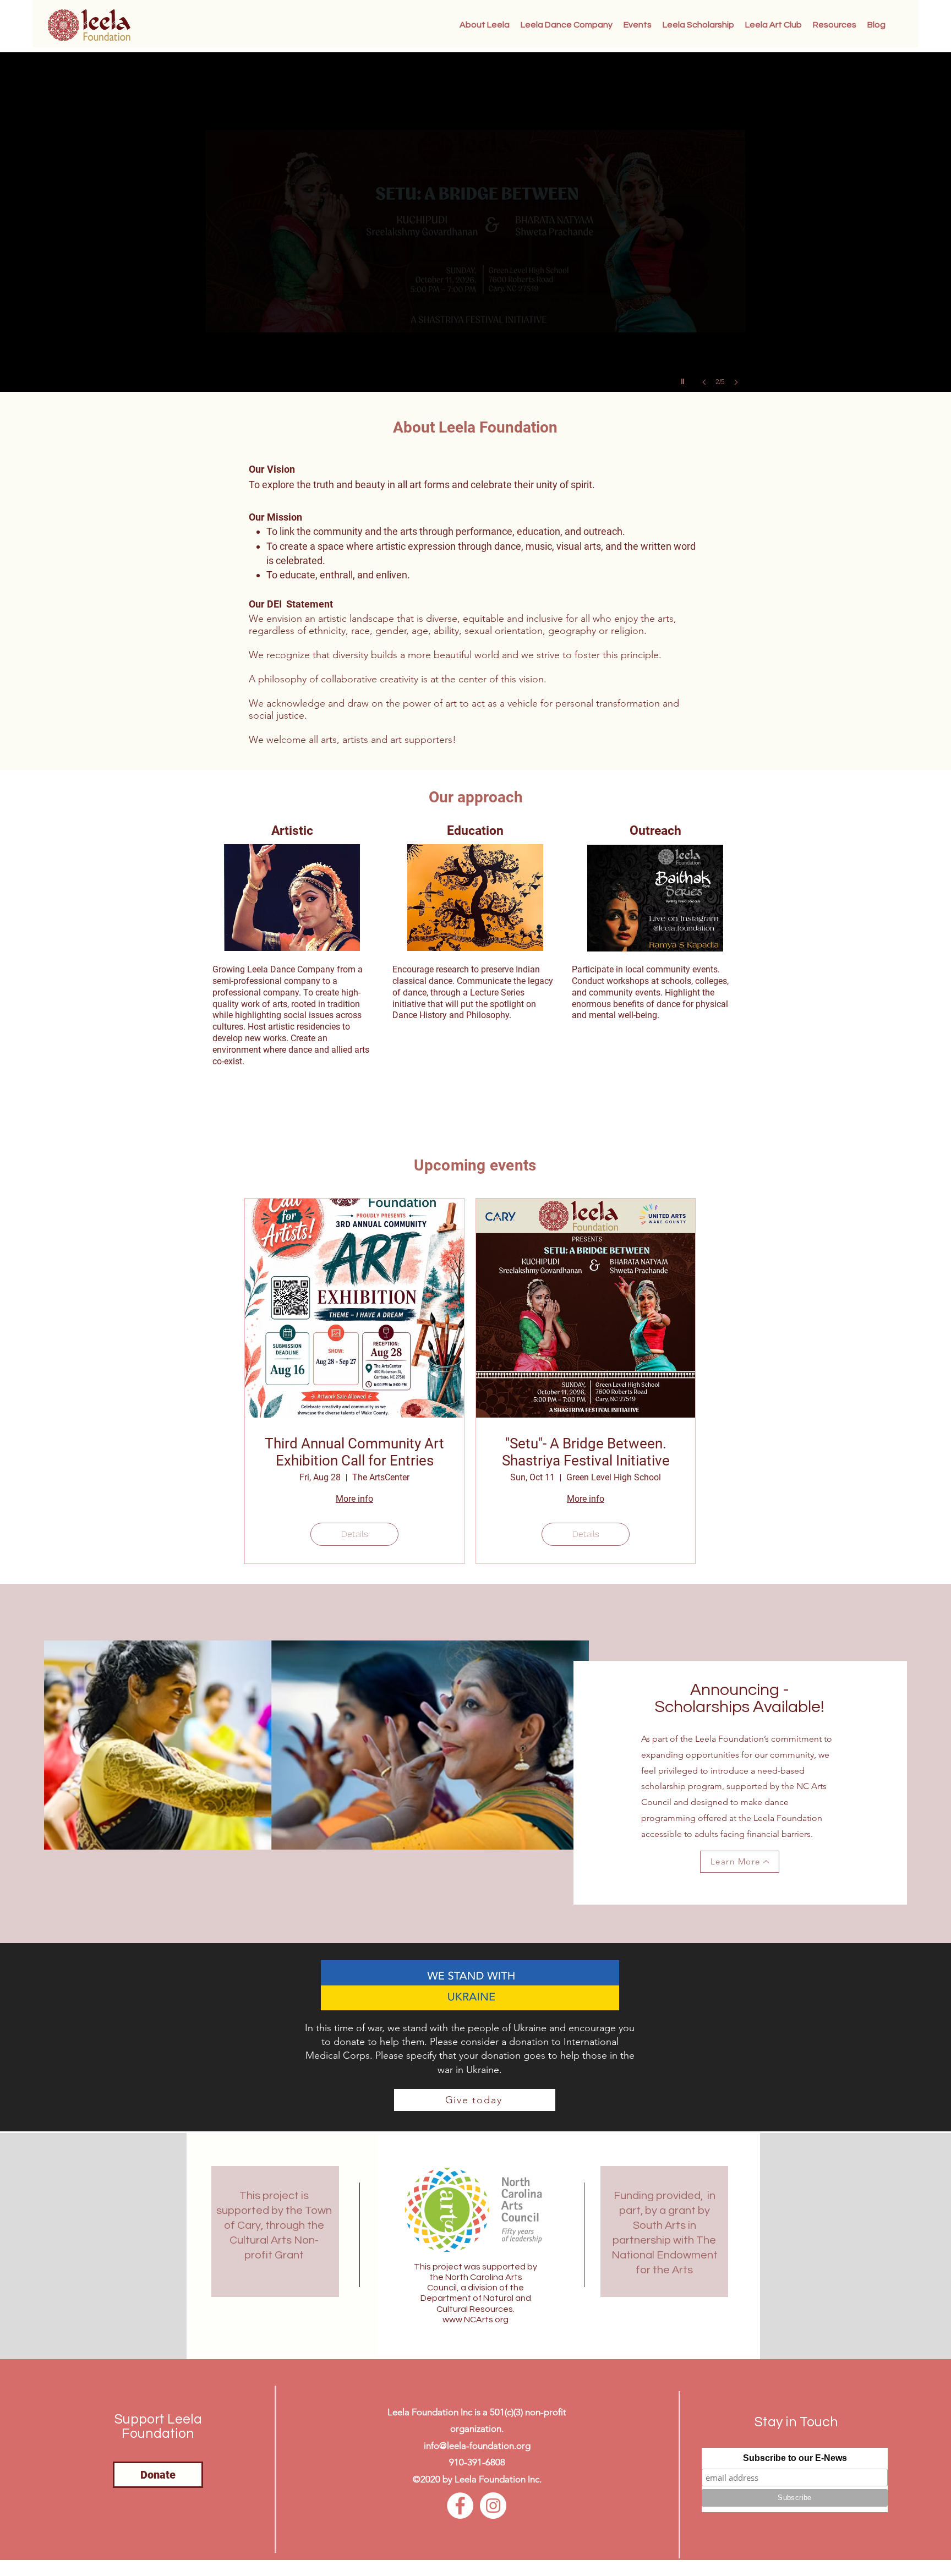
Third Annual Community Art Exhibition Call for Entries (354, 1452)
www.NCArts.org (475, 2320)
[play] (684, 379)
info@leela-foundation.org (477, 2446)
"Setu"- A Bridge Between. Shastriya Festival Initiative (586, 1452)
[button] (835, 25)
